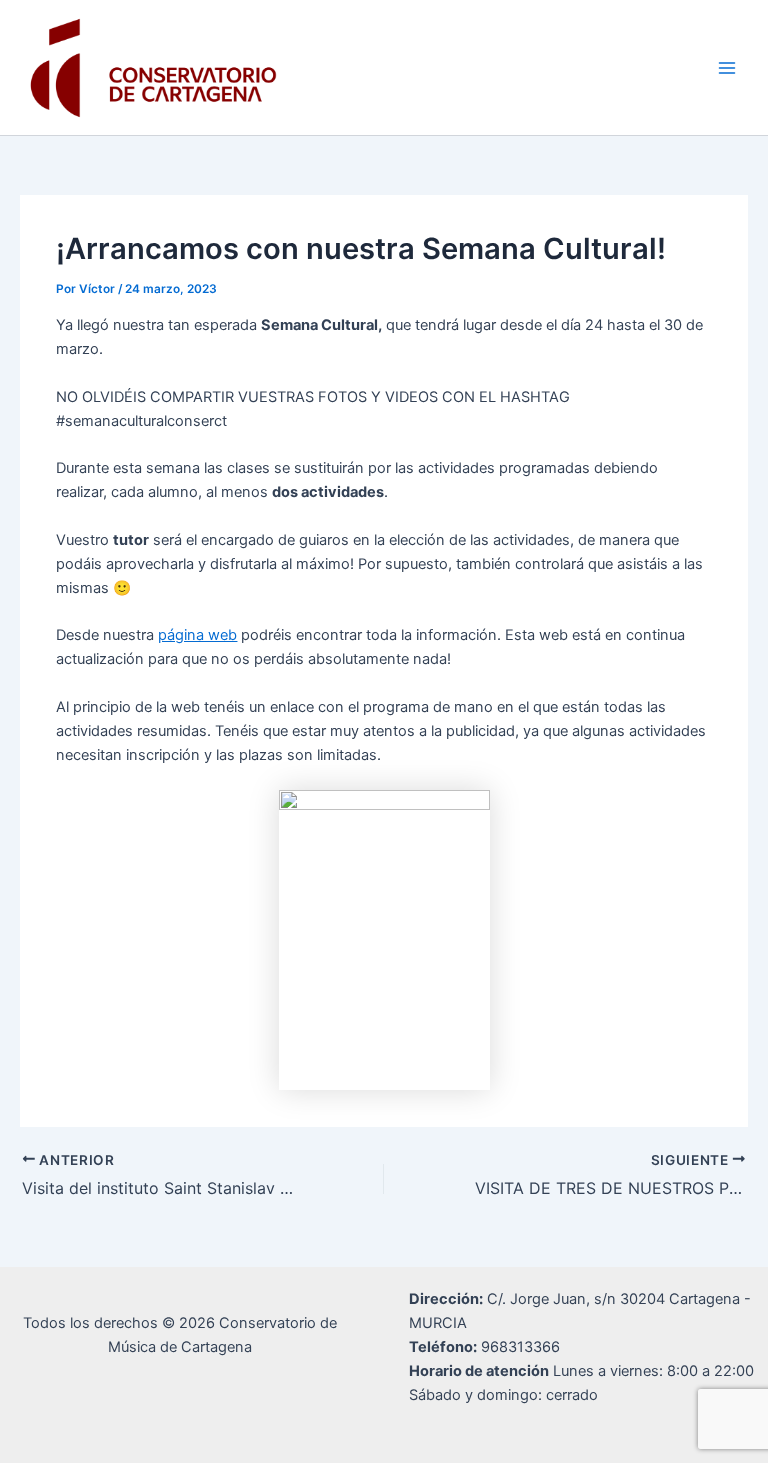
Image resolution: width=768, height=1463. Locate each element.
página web (197, 635)
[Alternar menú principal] (727, 68)
